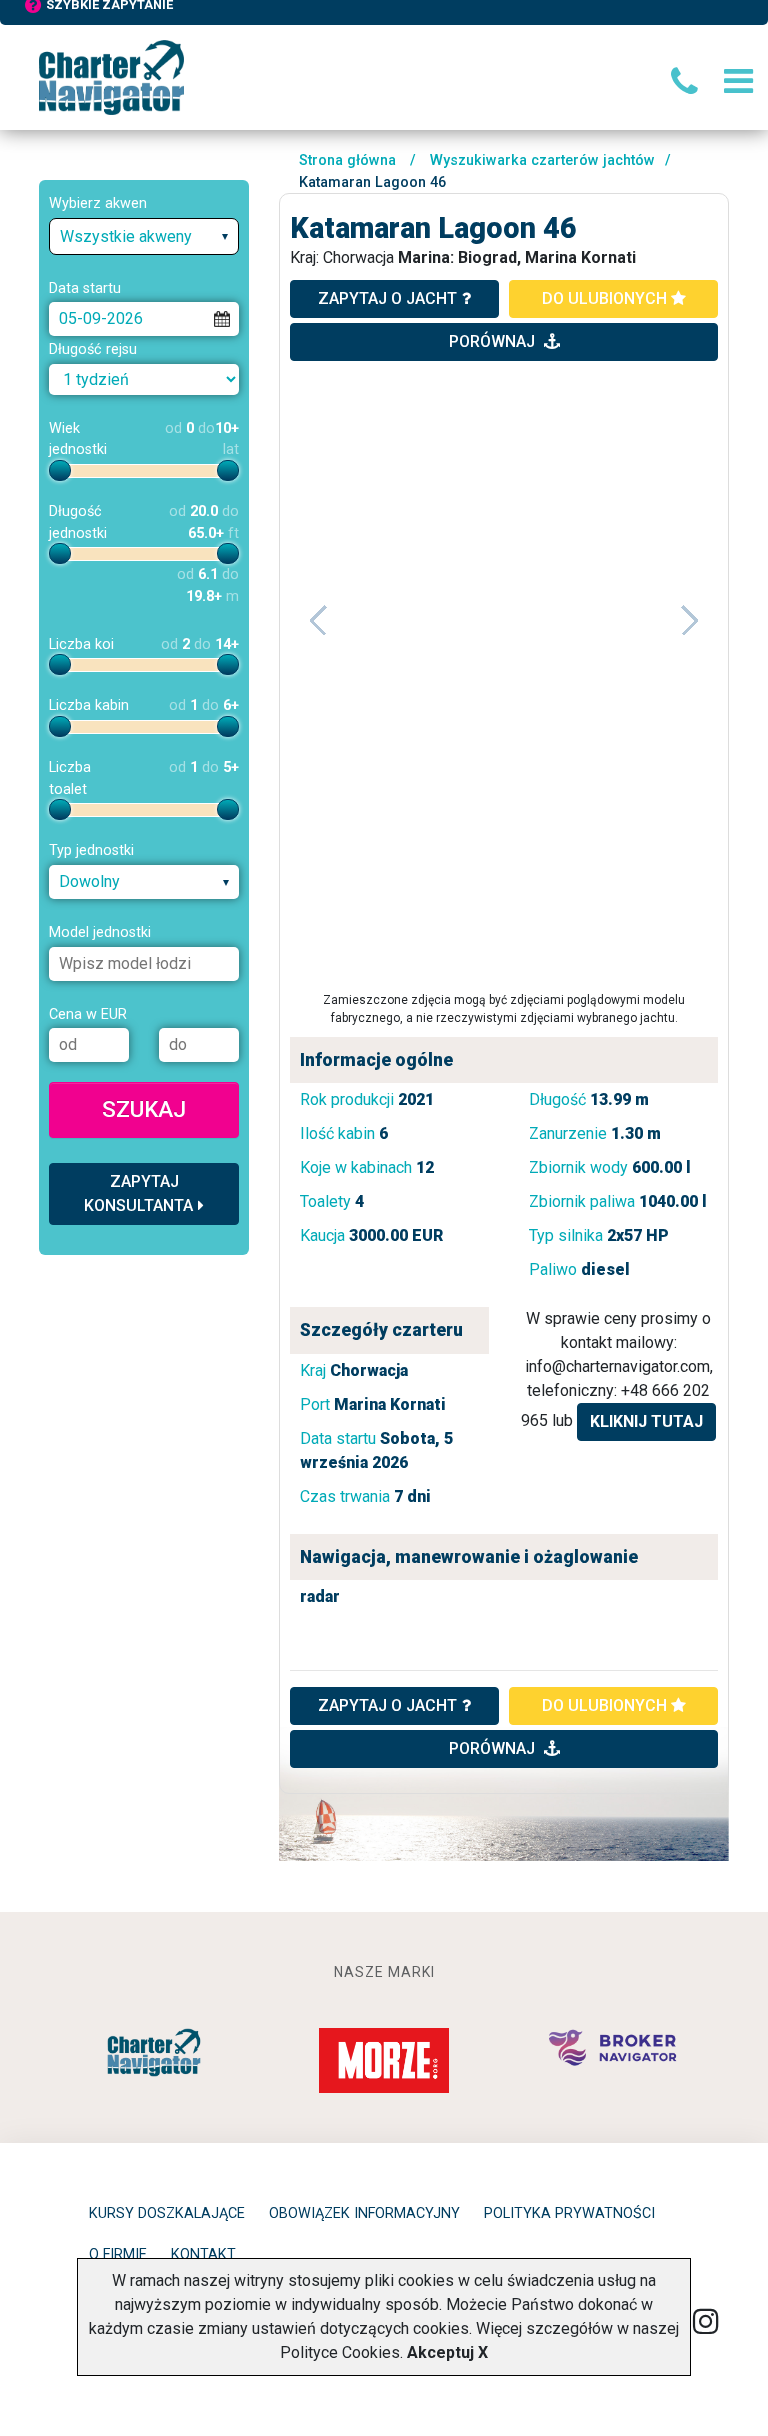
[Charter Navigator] (111, 76)
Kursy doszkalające (167, 2213)
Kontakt (203, 2254)
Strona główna (347, 160)
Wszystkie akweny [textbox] (126, 236)
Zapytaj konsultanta (138, 1193)
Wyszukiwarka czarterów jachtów (542, 160)
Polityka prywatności (569, 2213)
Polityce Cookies (340, 2352)
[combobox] (144, 236)
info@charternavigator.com (617, 1366)
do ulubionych (606, 298)
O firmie (118, 2254)
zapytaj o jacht (387, 298)
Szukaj (144, 1109)
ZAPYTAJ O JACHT (387, 1705)
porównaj (494, 341)
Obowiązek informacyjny (364, 2213)
